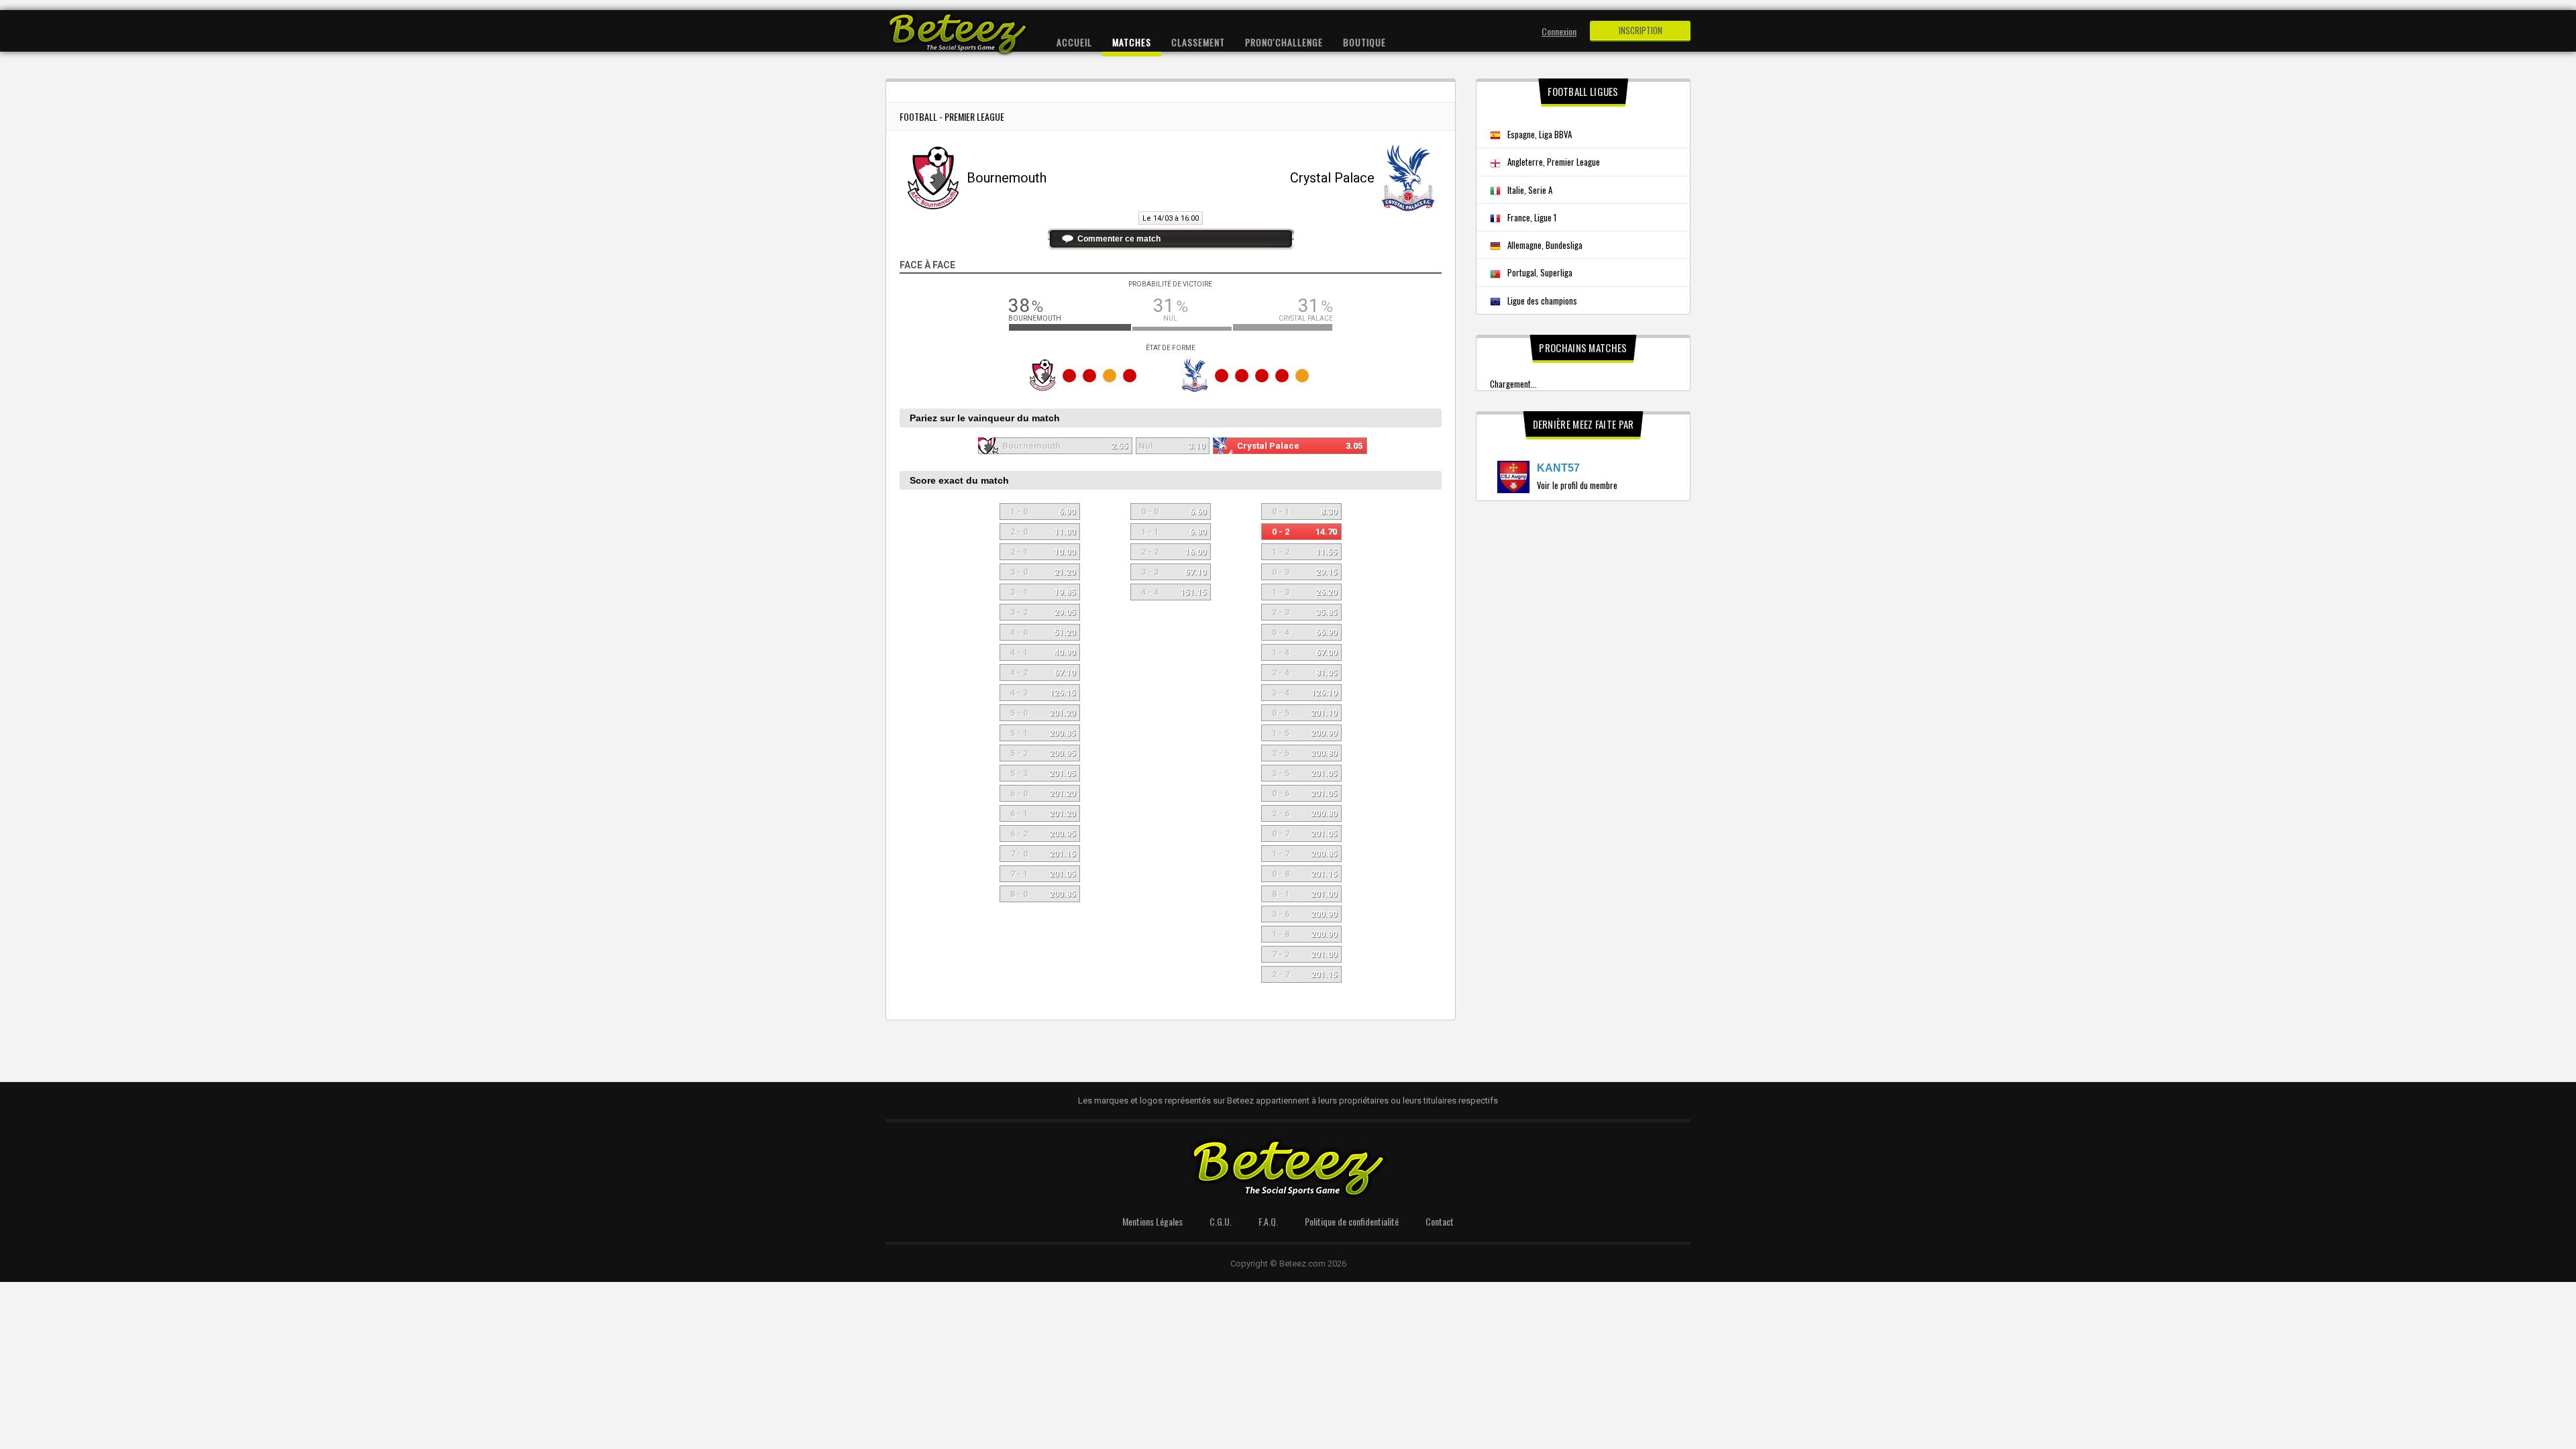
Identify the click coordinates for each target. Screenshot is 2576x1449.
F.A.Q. (1268, 1221)
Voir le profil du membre (1577, 485)
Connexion (1559, 31)
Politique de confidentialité (1352, 1221)
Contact (1440, 1221)
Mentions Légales (1152, 1221)
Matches (1132, 42)
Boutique (1364, 42)
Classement (1198, 42)
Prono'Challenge (1284, 42)
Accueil (1074, 42)
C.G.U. (1221, 1221)
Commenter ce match (1119, 239)
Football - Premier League (952, 116)
